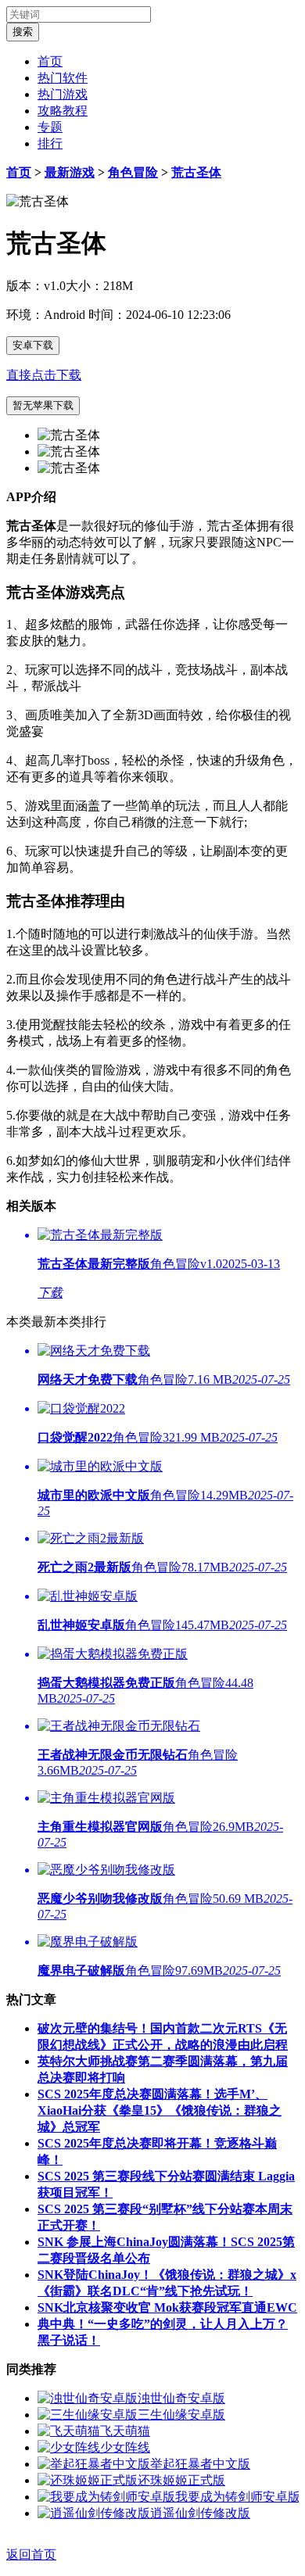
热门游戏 (63, 94)
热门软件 (63, 78)
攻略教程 (63, 111)
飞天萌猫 (125, 2431)
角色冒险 (133, 172)
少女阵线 (125, 2447)
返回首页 (31, 2555)
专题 (50, 127)
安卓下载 (33, 345)
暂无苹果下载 (43, 405)
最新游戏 (70, 172)
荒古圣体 (196, 172)
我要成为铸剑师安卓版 (238, 2497)
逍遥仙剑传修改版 (200, 2513)
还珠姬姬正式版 (181, 2480)
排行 (50, 143)
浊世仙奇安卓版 (181, 2398)
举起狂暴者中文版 (200, 2464)
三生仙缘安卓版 (181, 2415)
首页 (50, 61)
